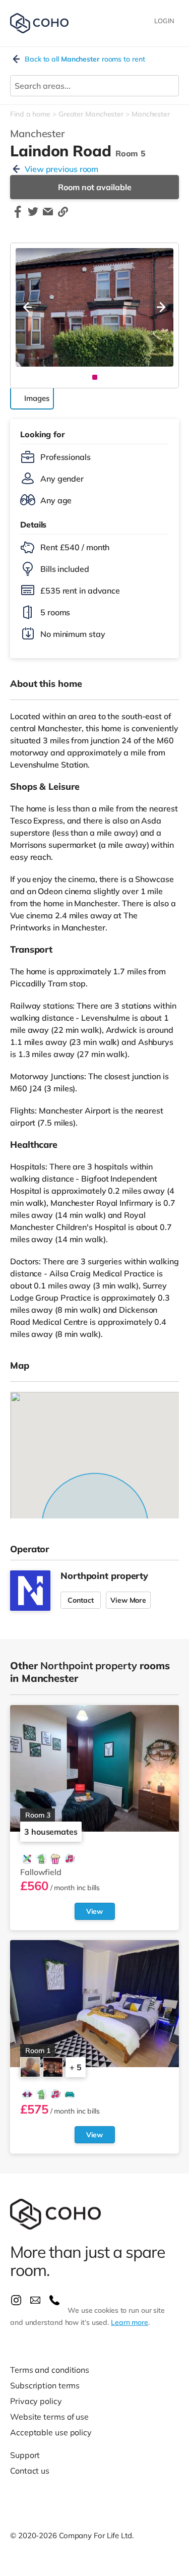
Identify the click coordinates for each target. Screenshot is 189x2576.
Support (25, 2455)
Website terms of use (49, 2417)
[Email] (48, 216)
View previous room (61, 169)
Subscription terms (45, 2385)
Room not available (95, 187)
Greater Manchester (91, 114)
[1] (95, 377)
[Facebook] (18, 216)
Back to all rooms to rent (85, 59)
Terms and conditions (50, 2370)
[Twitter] (33, 216)
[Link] (63, 216)
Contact (81, 1600)
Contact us (30, 2471)
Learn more (130, 2322)
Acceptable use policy (51, 2432)
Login (164, 21)
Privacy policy (36, 2401)
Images (37, 398)
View (95, 1911)
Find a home (30, 114)
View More (128, 1600)
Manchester (151, 114)
